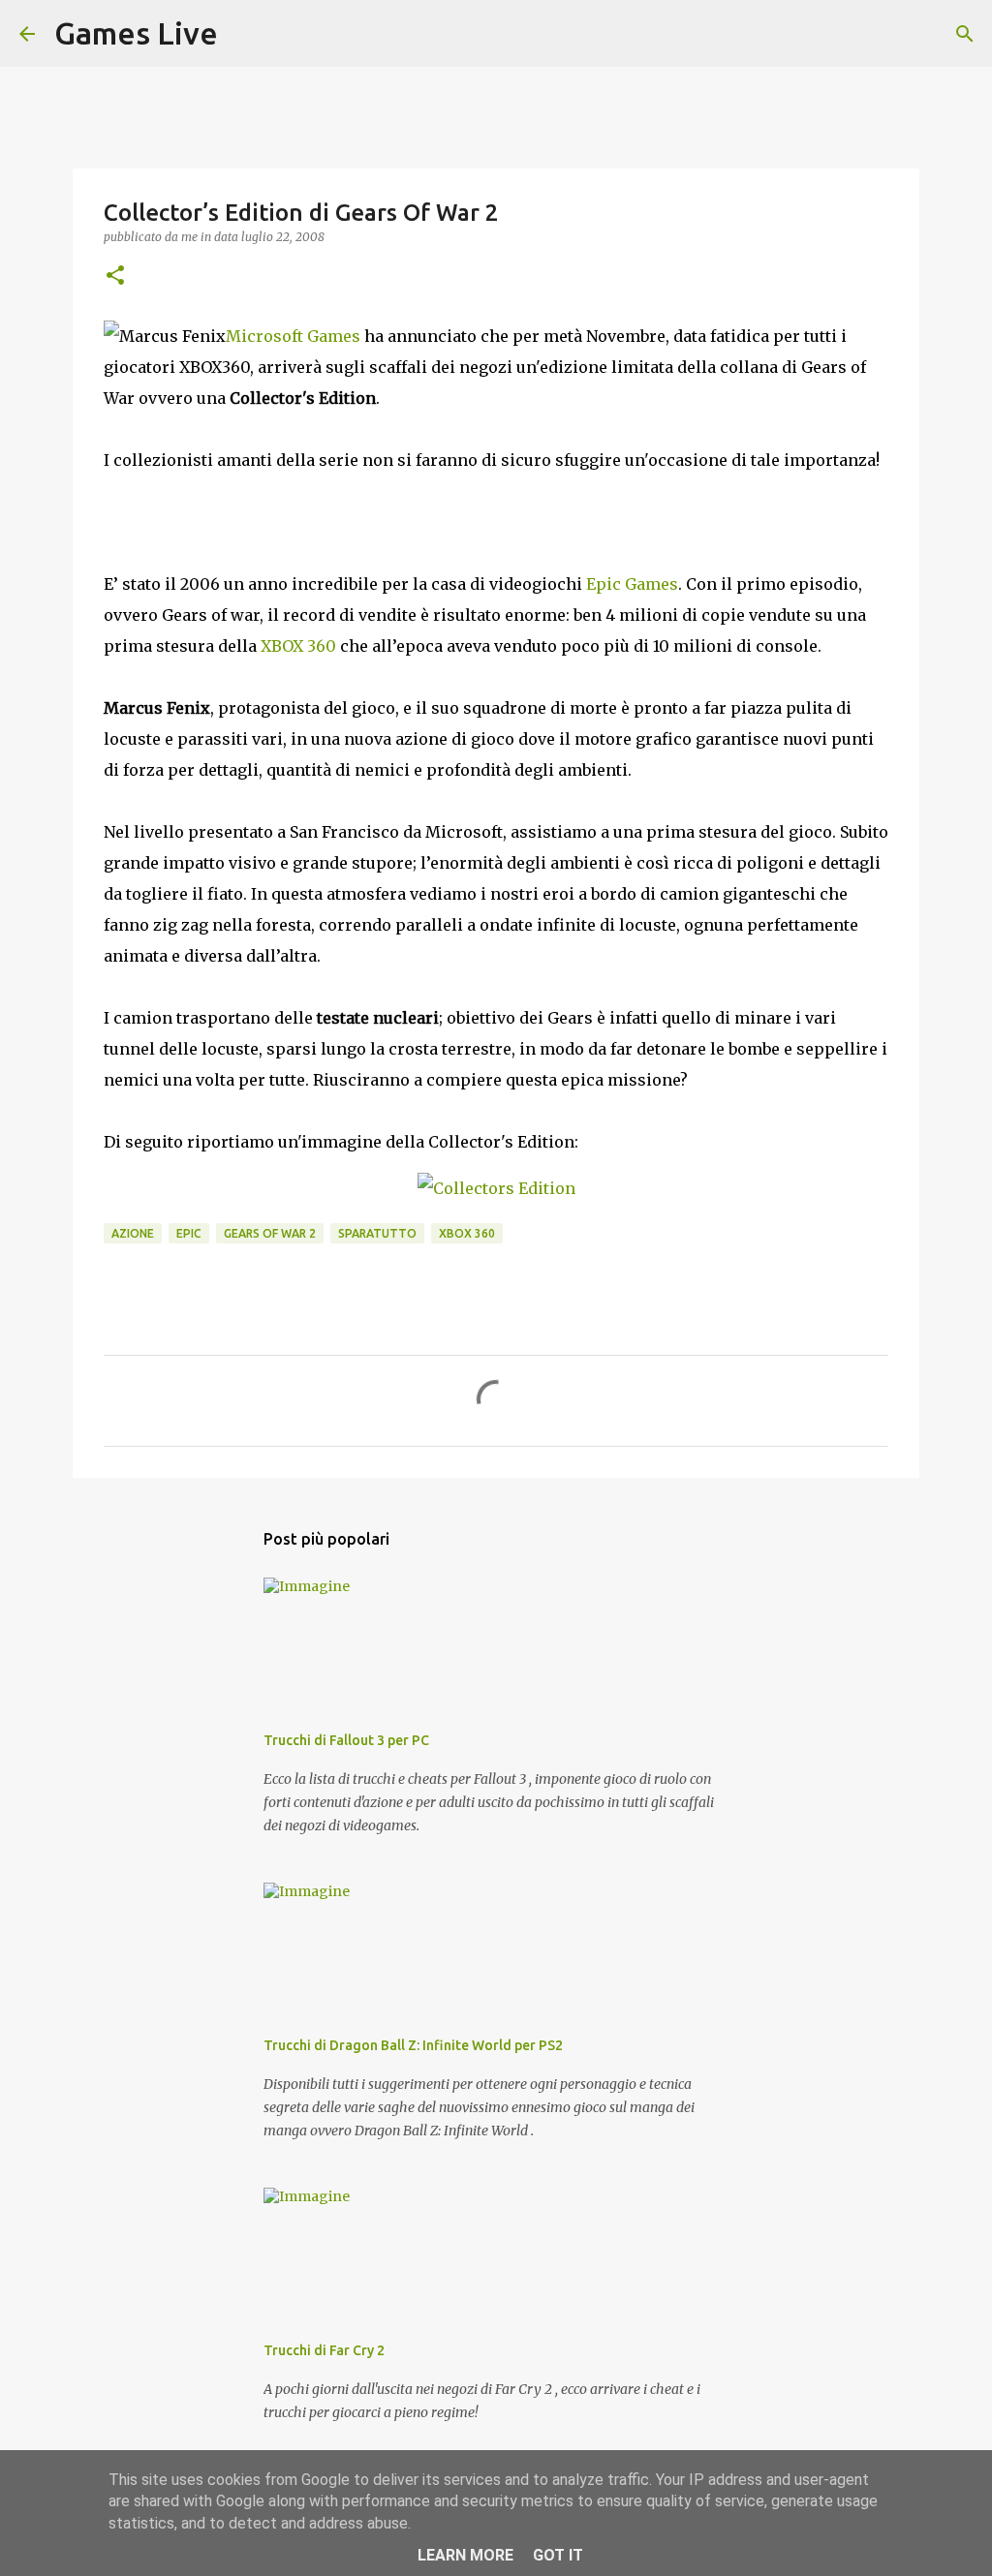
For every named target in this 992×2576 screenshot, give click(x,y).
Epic (189, 1233)
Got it (558, 2555)
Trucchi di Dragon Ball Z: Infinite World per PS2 (413, 2045)
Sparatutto (377, 1233)
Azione (133, 1233)
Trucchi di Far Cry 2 (324, 2350)
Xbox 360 (467, 1233)
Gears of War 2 (270, 1233)
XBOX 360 (298, 646)
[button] (115, 276)
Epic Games (632, 584)
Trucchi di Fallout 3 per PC (346, 1740)
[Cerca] (245, 34)
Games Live (136, 33)
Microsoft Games (293, 336)
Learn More (465, 2555)
